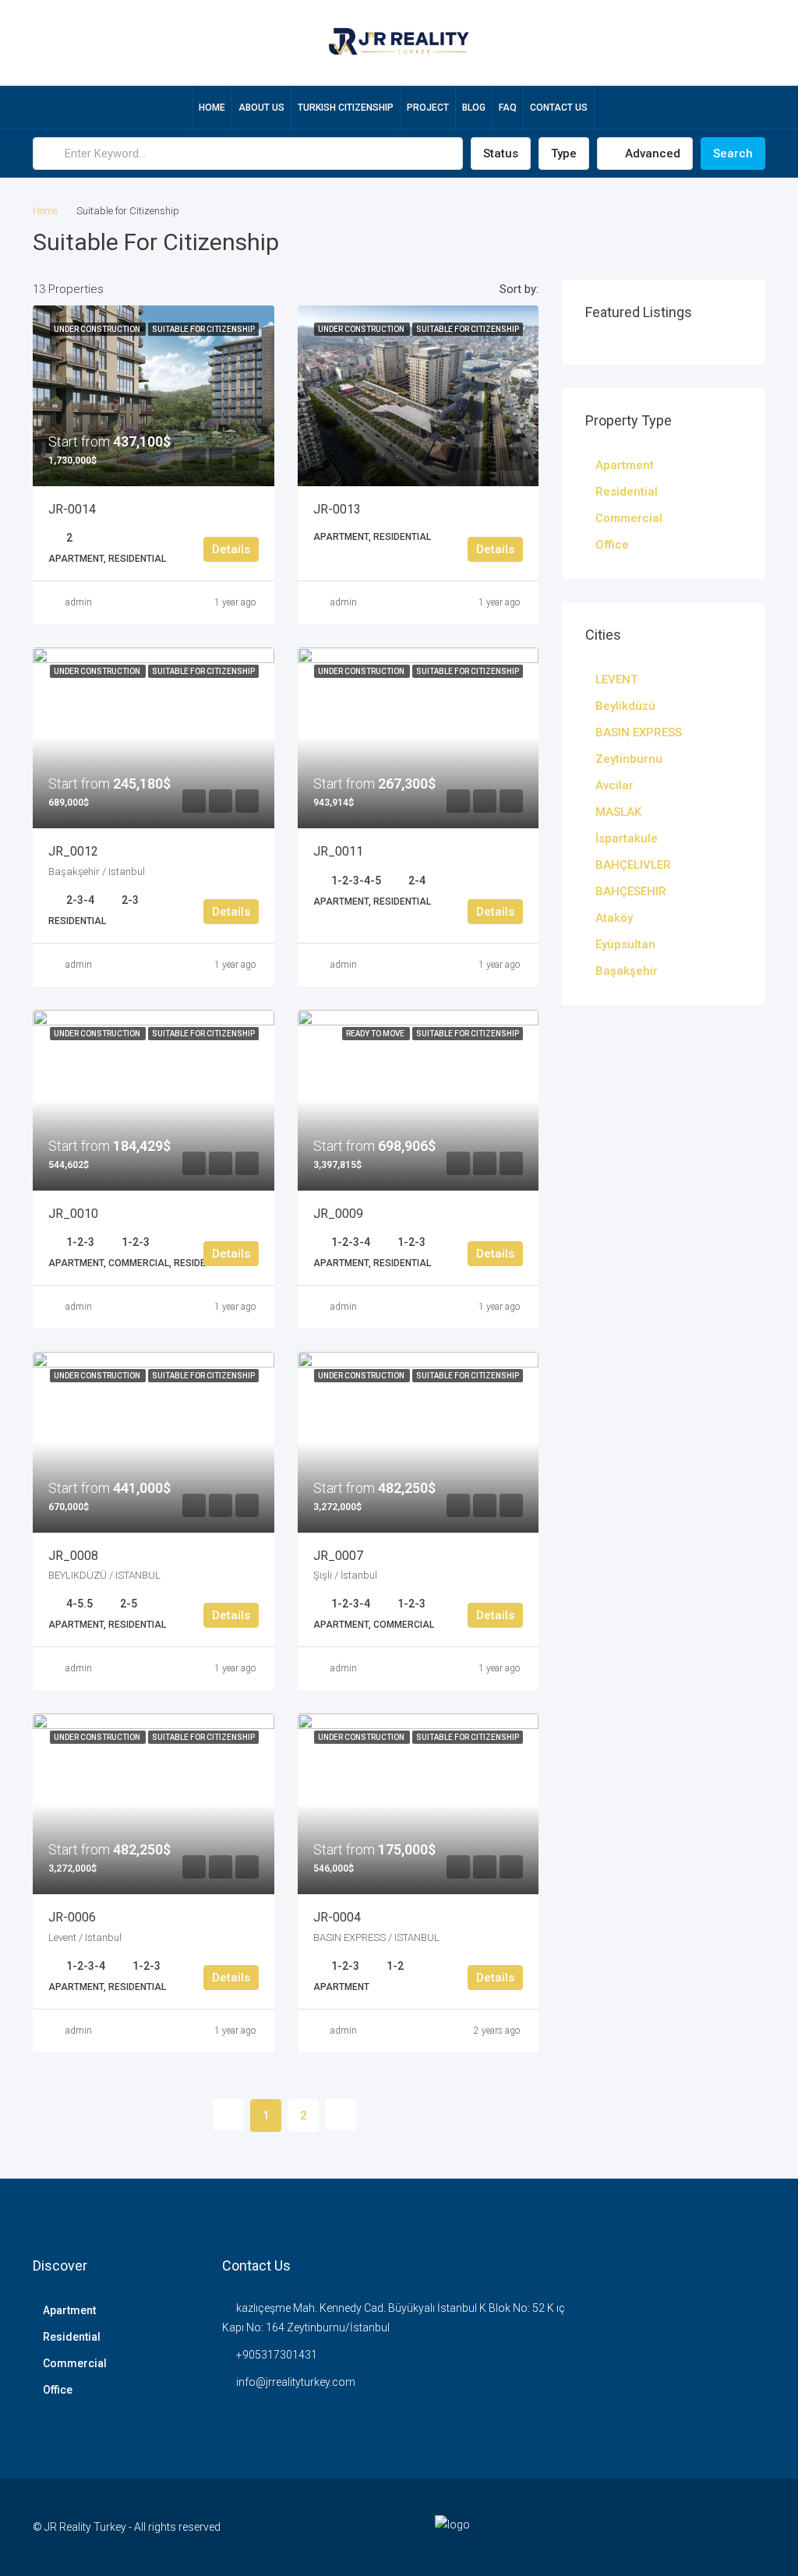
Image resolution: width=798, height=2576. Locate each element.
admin (79, 602)
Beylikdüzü (625, 706)
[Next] (341, 2115)
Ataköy (614, 918)
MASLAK (618, 812)
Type (564, 154)
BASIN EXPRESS (639, 732)
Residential (627, 492)
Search (733, 154)
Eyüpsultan (625, 944)
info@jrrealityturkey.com (296, 2382)
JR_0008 (73, 1556)
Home (212, 108)
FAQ (508, 108)
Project (428, 108)
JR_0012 (73, 851)
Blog (474, 108)
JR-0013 (337, 509)
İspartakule (627, 838)
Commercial (629, 518)
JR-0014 (72, 509)
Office (612, 545)
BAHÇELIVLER (633, 865)
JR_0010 (73, 1214)
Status (501, 154)
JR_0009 (338, 1214)
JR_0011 (338, 851)
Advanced (651, 154)
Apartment (625, 465)
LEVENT (616, 679)
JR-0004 (337, 1917)
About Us (261, 108)
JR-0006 (72, 1917)
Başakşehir (627, 971)
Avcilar (614, 785)
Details (231, 549)
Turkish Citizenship (346, 108)
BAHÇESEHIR (631, 891)
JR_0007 (338, 1556)
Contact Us (559, 108)
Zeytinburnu (629, 759)
